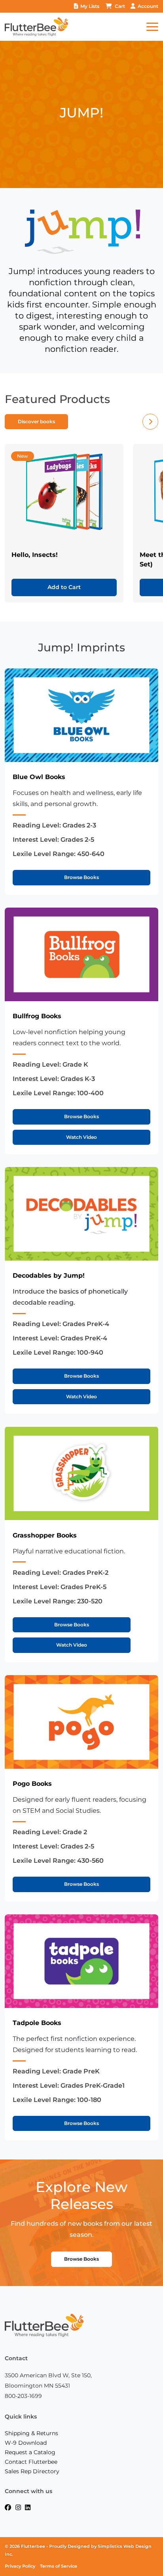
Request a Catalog (30, 2452)
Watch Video (81, 1137)
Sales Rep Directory (32, 2471)
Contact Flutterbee (31, 2462)
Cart (120, 6)
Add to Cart (64, 587)
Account (148, 6)
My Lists (90, 6)
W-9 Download (26, 2443)
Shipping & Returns (31, 2433)
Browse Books (81, 877)
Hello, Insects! (35, 555)
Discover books (36, 421)
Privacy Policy (20, 2566)
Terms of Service (59, 2566)
